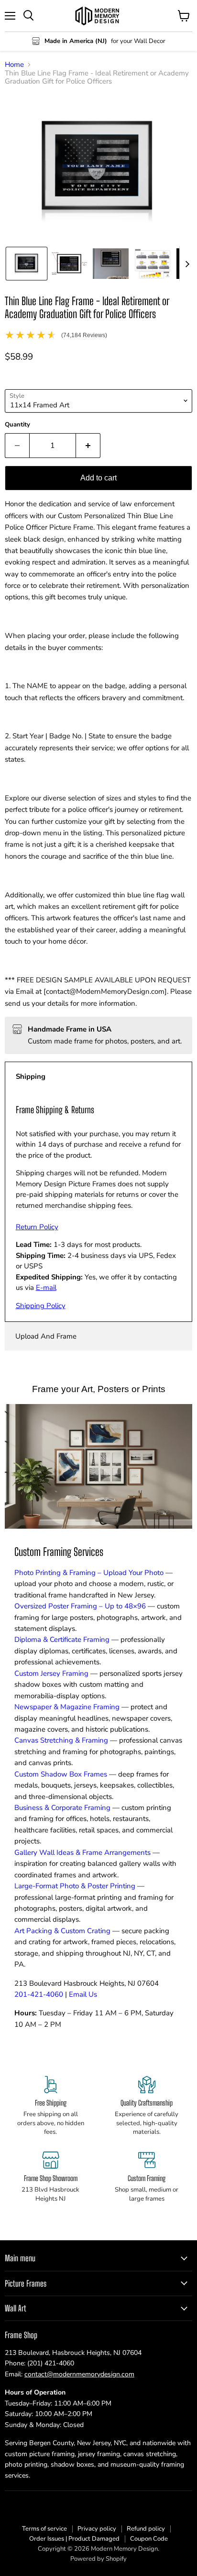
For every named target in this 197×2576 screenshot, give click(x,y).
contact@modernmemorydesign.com (79, 2374)
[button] (27, 264)
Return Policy (37, 1227)
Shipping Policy (41, 1306)
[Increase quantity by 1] (88, 446)
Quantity (17, 425)
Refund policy (146, 2529)
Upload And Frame (46, 1336)
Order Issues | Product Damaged (74, 2539)
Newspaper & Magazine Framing (67, 1707)
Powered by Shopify (98, 2559)
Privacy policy (97, 2529)
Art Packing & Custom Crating (62, 1931)
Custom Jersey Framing (51, 1673)
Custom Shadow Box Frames (61, 1774)
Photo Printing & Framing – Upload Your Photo (89, 1573)
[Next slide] (187, 264)
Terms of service (44, 2529)
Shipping (31, 1076)
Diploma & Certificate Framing (62, 1639)
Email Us (83, 1994)
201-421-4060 (39, 1994)
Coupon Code (149, 2539)
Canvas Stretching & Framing (61, 1740)
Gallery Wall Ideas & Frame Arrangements (82, 1852)
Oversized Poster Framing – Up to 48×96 (80, 1606)
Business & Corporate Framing (62, 1808)
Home (14, 65)
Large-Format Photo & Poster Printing (75, 1886)
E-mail (46, 1288)
